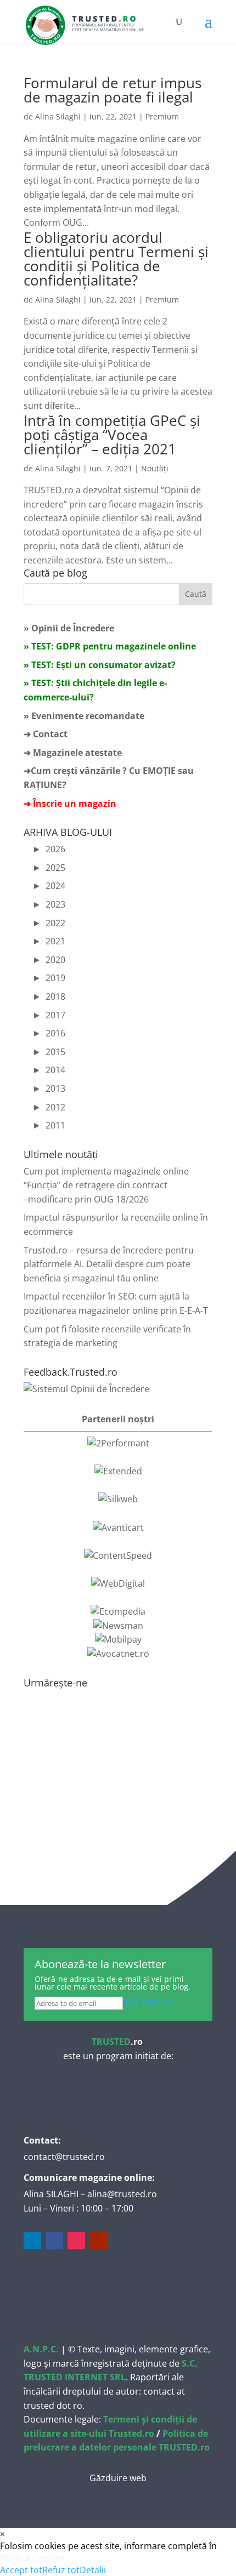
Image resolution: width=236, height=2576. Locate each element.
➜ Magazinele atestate (73, 753)
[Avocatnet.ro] (118, 1654)
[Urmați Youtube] (98, 2241)
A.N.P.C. (41, 2349)
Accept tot (21, 2570)
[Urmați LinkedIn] (32, 2241)
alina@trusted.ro (122, 2194)
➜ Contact (46, 734)
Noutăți (155, 468)
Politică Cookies (32, 2558)
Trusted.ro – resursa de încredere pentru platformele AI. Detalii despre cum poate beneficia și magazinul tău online (109, 1264)
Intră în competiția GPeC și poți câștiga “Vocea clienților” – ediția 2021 (112, 435)
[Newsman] (118, 1626)
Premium (162, 116)
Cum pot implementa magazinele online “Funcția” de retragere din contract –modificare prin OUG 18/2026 (106, 1185)
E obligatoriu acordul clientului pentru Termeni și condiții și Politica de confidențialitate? (116, 259)
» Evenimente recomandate (84, 716)
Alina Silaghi (58, 116)
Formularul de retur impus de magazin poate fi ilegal (113, 90)
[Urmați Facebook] (54, 2241)
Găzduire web (118, 2478)
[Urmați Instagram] (76, 2241)
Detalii (93, 2570)
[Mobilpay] (118, 1639)
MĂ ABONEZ (150, 2003)
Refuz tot (61, 2570)
